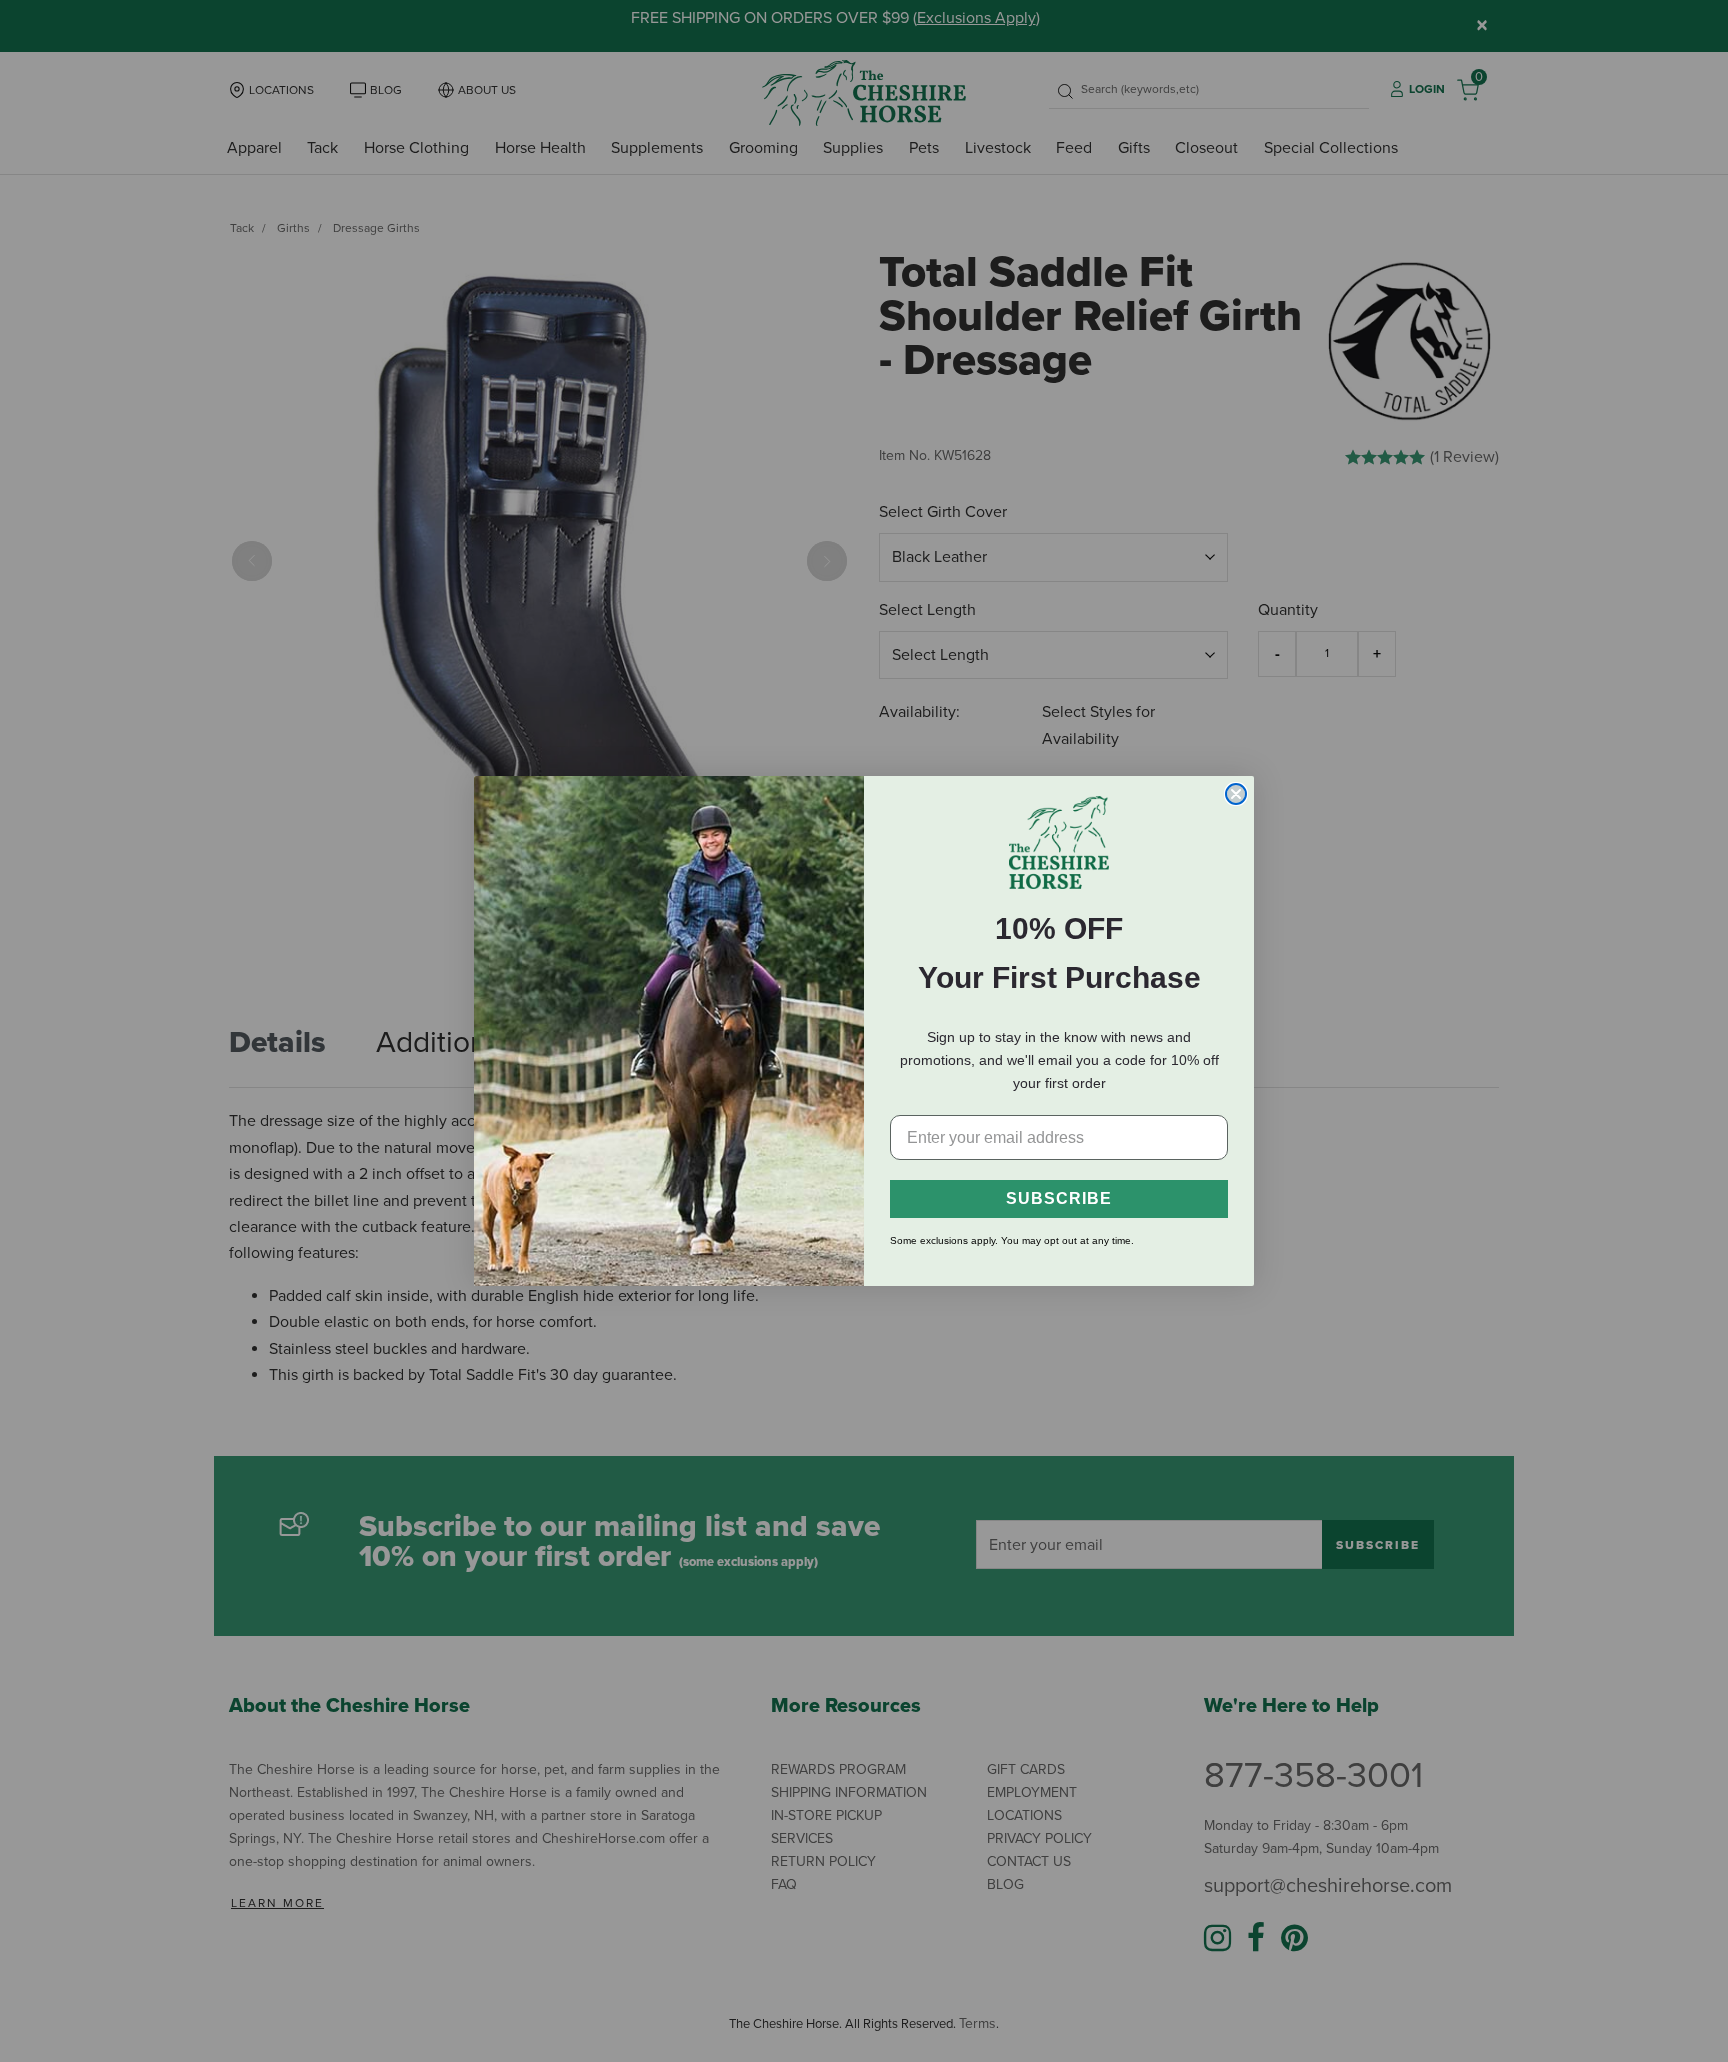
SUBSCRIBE (1059, 1198)
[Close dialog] (1236, 794)
